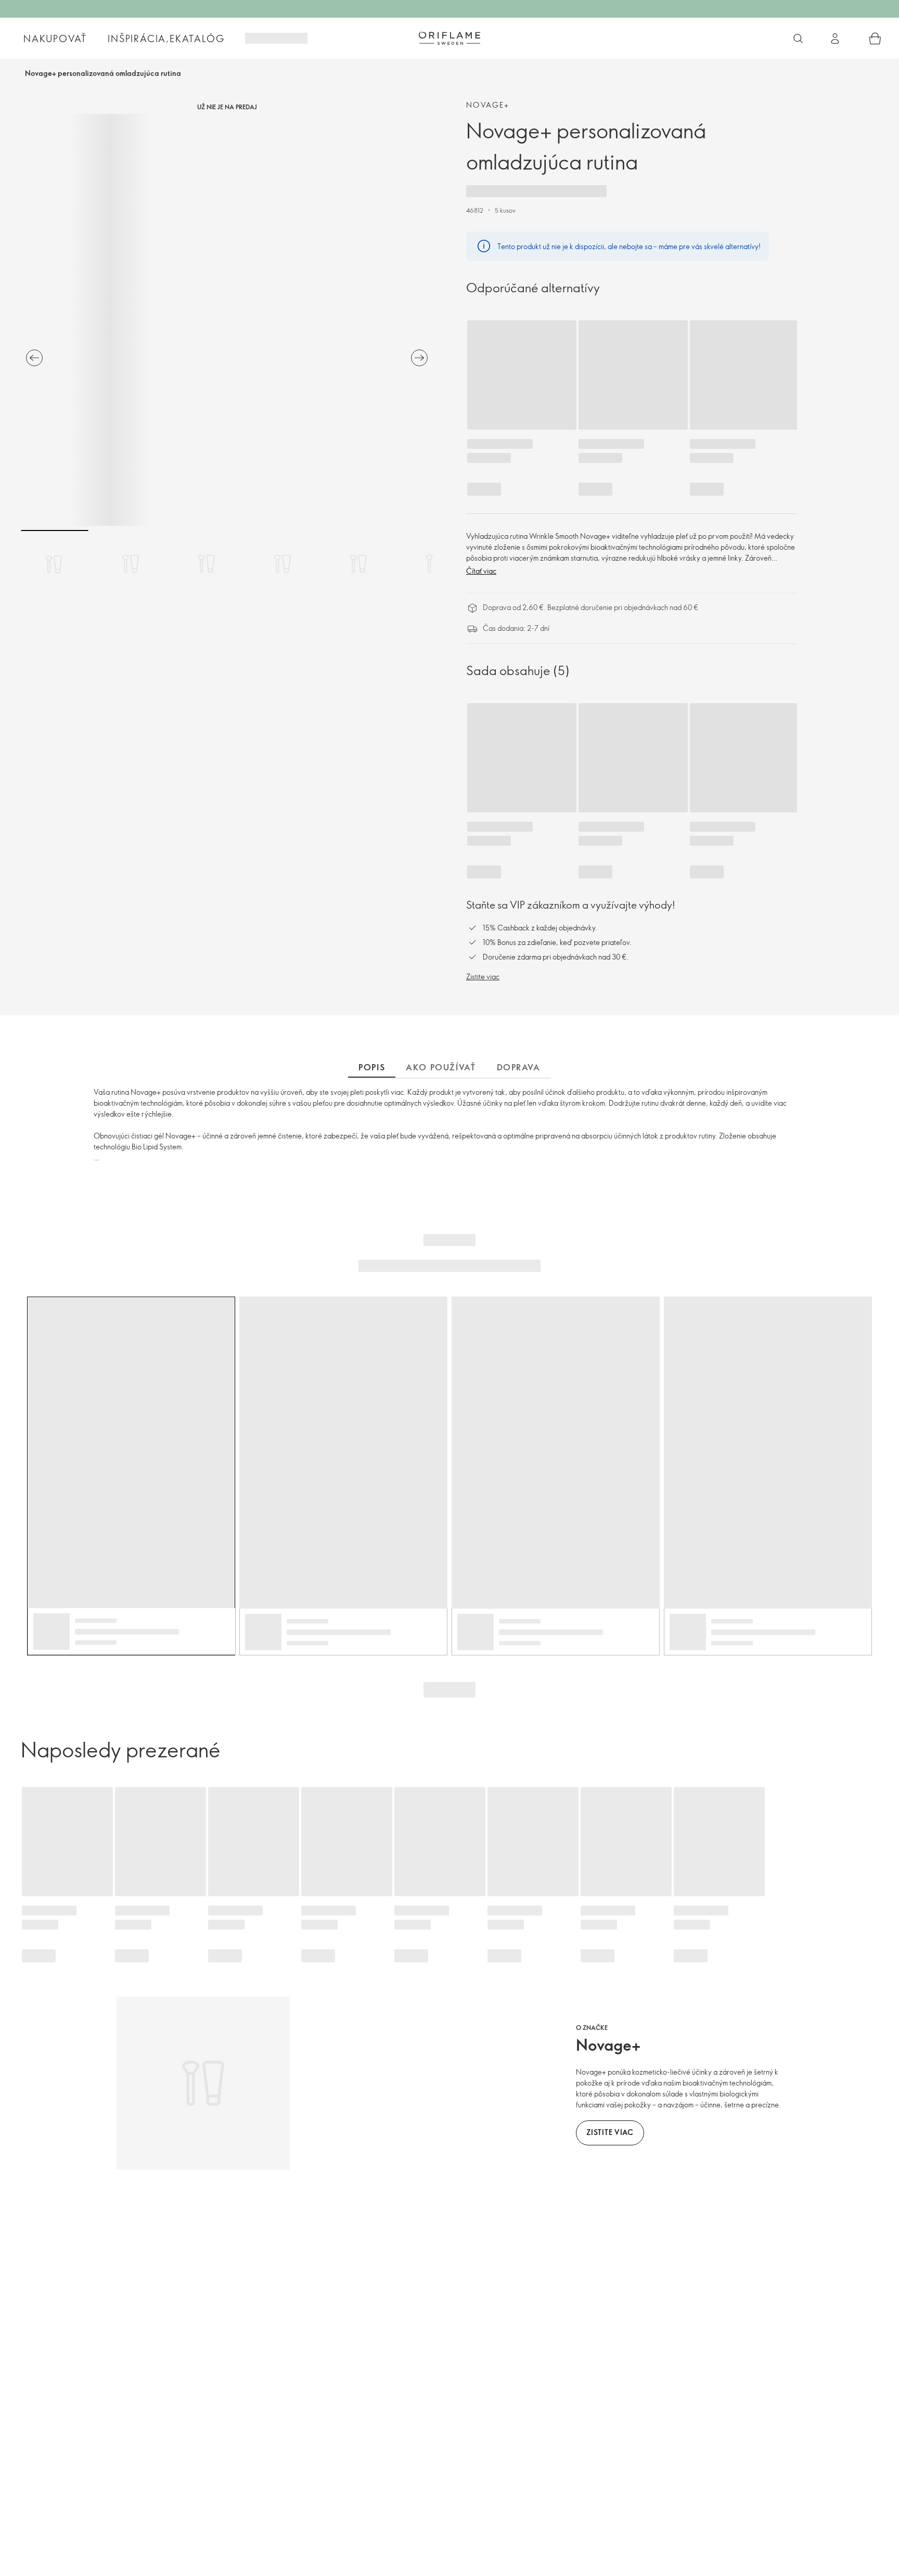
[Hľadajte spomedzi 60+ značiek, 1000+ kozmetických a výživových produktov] (798, 38)
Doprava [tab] (519, 1067)
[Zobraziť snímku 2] (131, 564)
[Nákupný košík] (875, 38)
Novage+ (488, 105)
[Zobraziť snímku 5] (358, 564)
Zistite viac (483, 976)
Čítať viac (481, 571)
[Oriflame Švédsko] (449, 38)
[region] (227, 320)
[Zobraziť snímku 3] (207, 564)
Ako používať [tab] (441, 1067)
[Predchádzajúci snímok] (34, 358)
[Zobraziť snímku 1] (55, 564)
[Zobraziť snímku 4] (282, 564)
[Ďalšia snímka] (419, 358)
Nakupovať (55, 38)
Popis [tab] (372, 1067)
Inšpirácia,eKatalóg (166, 38)
